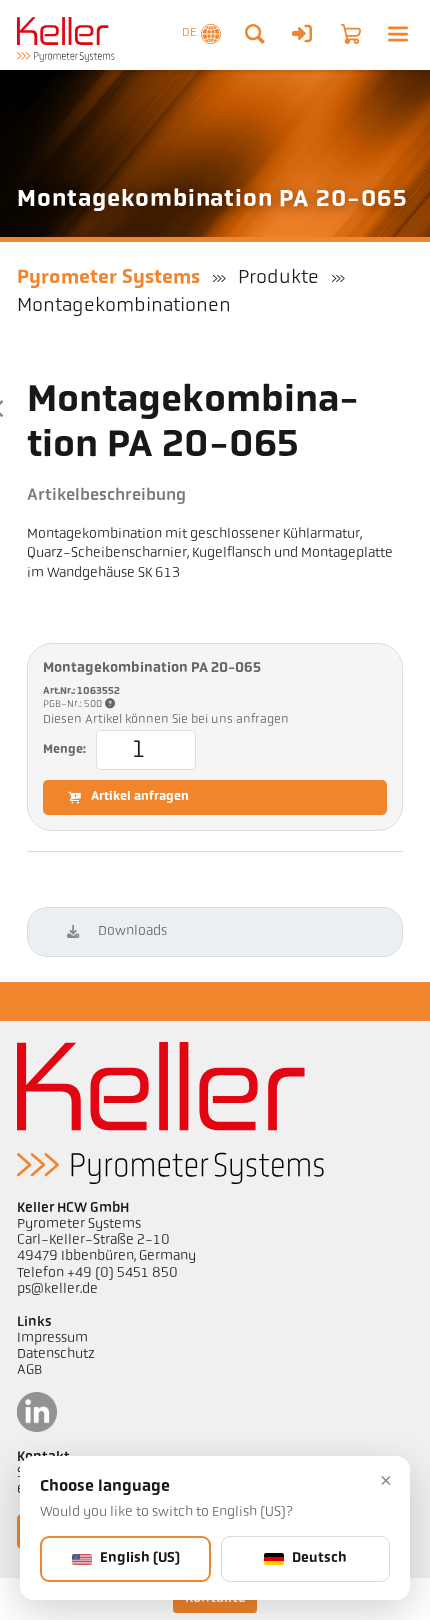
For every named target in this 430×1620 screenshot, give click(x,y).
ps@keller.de (57, 1289)
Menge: (64, 750)
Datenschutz (56, 1354)
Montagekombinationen (124, 306)
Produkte (278, 278)
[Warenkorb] (351, 34)
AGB (29, 1370)
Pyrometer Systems (108, 278)
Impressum (52, 1338)
